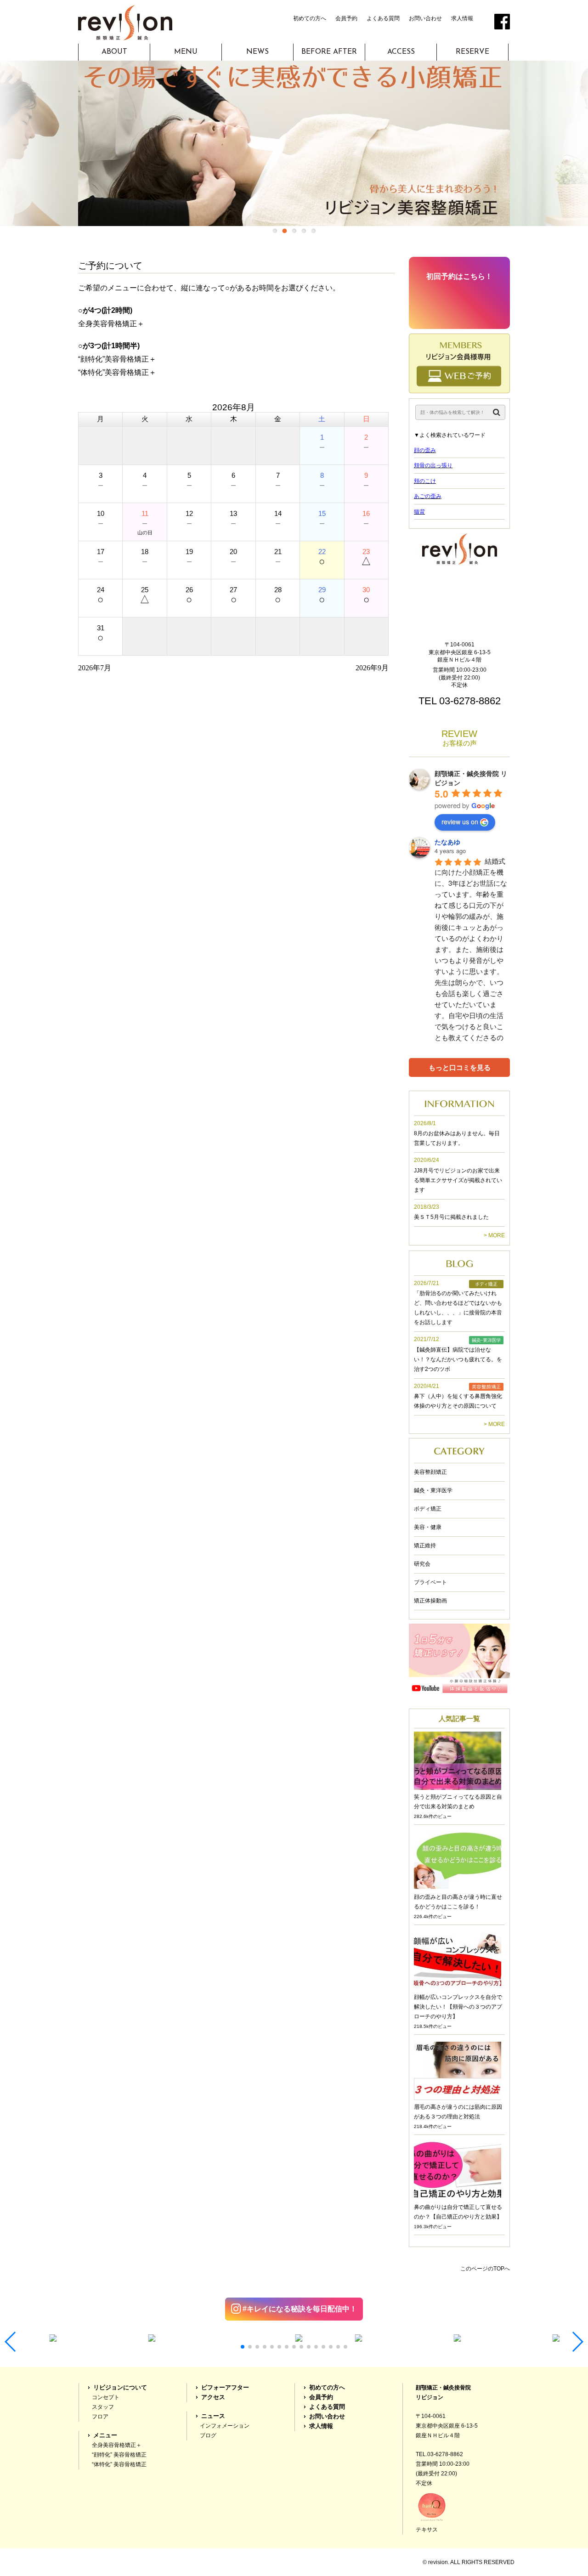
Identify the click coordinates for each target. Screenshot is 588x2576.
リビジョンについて (120, 2388)
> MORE (494, 1235)
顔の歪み (425, 450)
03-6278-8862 (470, 701)
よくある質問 (383, 18)
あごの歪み (428, 496)
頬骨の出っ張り (433, 465)
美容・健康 (428, 1527)
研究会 (422, 1564)
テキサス (427, 2530)
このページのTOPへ (485, 2269)
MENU (186, 52)
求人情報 (462, 18)
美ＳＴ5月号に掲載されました (451, 1217)
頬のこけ (425, 481)
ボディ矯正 (428, 1509)
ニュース (213, 2416)
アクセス (213, 2397)
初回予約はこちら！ (459, 276)
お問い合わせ (425, 18)
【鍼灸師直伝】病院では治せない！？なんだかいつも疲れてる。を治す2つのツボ (458, 1359)
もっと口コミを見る (460, 1067)
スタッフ (103, 2407)
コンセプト (106, 2397)
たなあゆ (447, 842)
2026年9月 (372, 668)
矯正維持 (425, 1546)
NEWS (257, 52)
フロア (100, 2417)
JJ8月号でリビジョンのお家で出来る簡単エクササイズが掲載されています (458, 1180)
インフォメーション (225, 2426)
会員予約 (346, 18)
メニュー (105, 2435)
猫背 (419, 512)
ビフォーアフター (225, 2388)
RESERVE (472, 52)
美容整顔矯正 (430, 1472)
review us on (460, 821)
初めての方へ (310, 18)
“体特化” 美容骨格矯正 (119, 2464)
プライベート (430, 1582)
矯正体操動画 (430, 1601)
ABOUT (114, 52)
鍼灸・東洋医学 (433, 1490)
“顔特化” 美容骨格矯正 (119, 2455)
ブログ (208, 2435)
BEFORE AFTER (329, 52)
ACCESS (401, 52)
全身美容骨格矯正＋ (117, 2445)
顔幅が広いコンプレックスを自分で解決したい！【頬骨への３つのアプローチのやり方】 (458, 2007)
